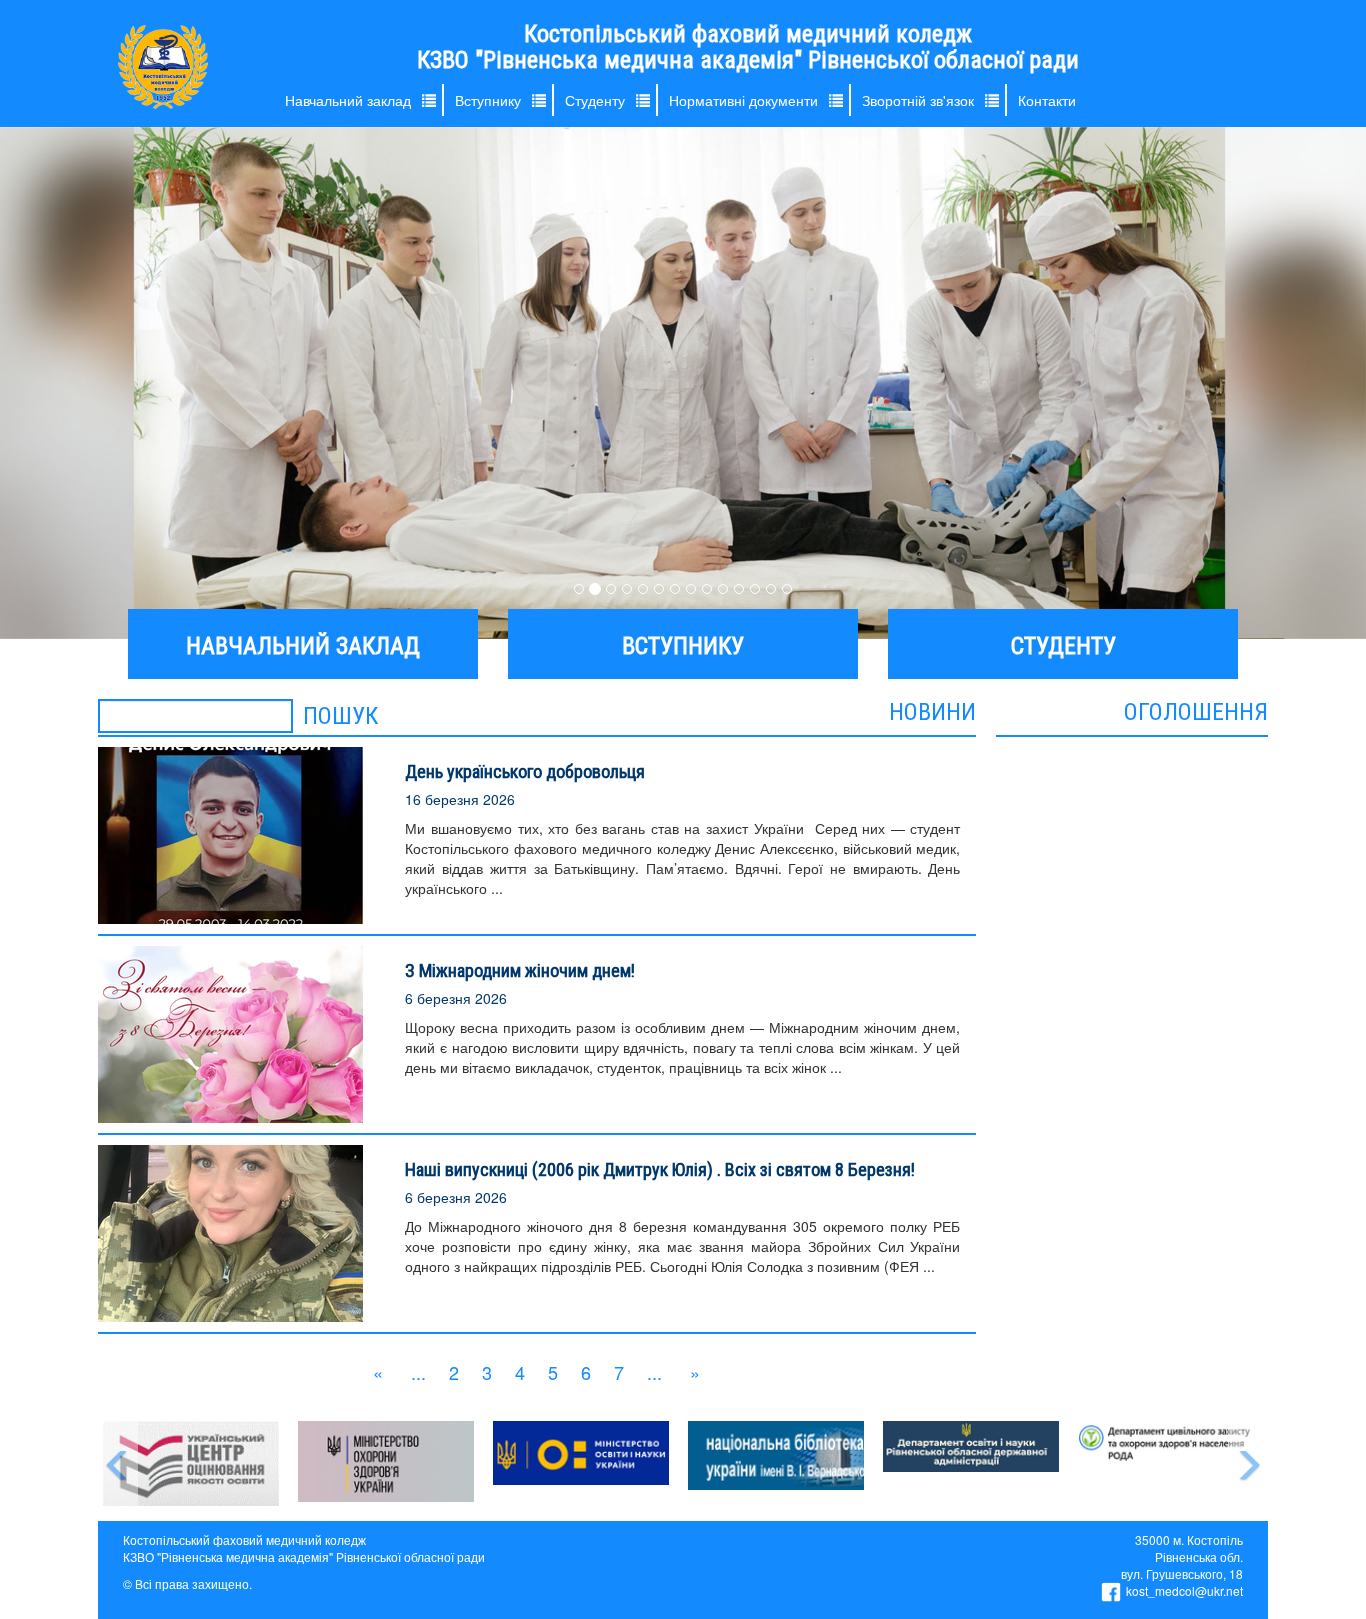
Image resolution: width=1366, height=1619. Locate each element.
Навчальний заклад (348, 100)
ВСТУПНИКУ (683, 646)
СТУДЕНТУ (1063, 646)
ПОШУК (340, 716)
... (418, 1372)
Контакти (1047, 100)
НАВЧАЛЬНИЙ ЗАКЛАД (303, 646)
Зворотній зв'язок (918, 100)
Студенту (595, 100)
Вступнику (488, 100)
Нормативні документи (743, 100)
